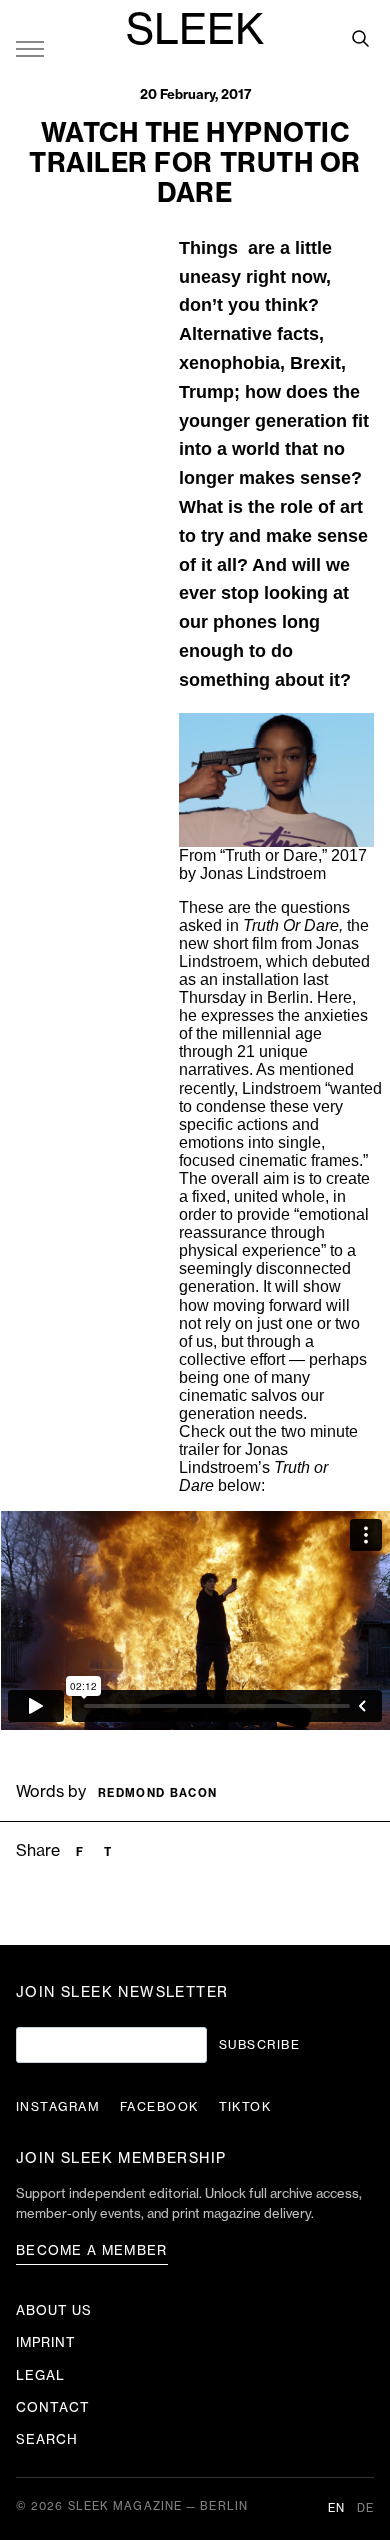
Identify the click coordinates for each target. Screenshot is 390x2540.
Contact (53, 2407)
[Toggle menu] (30, 48)
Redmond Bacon (157, 1793)
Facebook (159, 2107)
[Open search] (360, 38)
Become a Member (92, 2250)
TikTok (245, 2107)
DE (365, 2508)
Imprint (46, 2342)
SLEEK (195, 31)
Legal (40, 2375)
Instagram (58, 2107)
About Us (54, 2310)
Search (47, 2439)
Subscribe (259, 2045)
